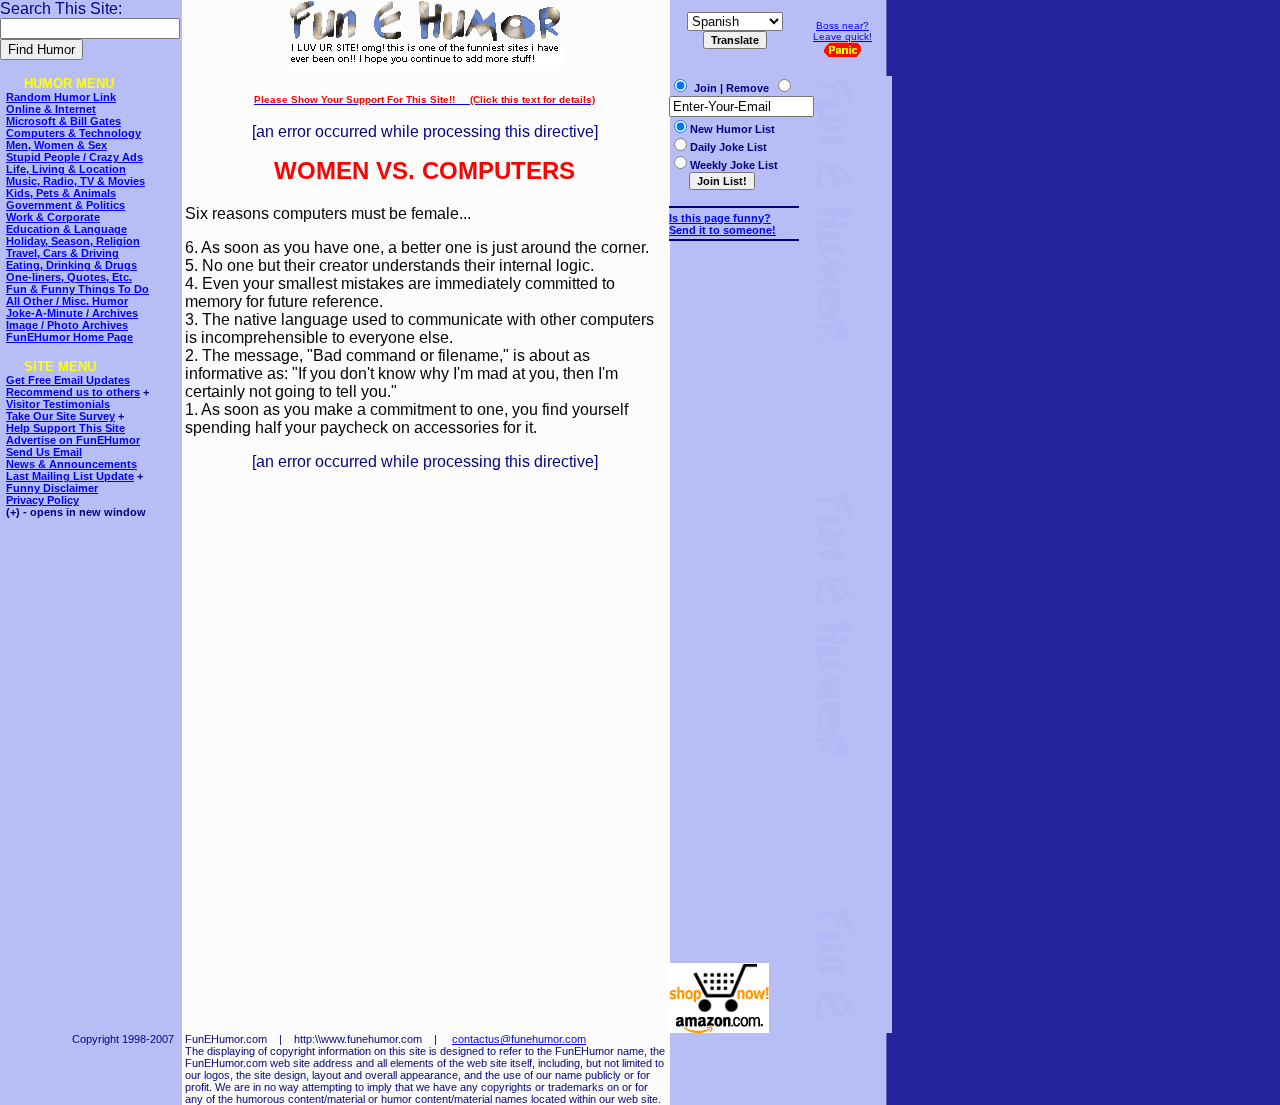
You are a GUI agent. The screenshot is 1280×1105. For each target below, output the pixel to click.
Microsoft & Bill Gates (63, 121)
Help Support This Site (65, 428)
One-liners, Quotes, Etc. (69, 277)
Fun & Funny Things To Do (77, 289)
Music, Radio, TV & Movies (75, 181)
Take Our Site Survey (60, 416)
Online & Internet (51, 109)
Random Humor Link (61, 97)
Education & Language (66, 229)
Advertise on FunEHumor (73, 440)
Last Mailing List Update (70, 476)
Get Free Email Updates (68, 380)
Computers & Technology (73, 133)
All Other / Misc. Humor (67, 301)
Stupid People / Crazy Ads (74, 157)
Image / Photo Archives (67, 325)
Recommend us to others (73, 392)
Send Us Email (44, 452)
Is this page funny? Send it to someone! (722, 224)
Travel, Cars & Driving (62, 253)
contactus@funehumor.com (519, 1039)
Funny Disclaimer (52, 488)
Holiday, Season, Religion (73, 241)
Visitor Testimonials (58, 404)
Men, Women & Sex (56, 145)
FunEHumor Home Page (69, 337)
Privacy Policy (42, 500)
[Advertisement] (729, 593)
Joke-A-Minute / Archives (72, 313)
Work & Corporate (53, 217)
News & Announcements (71, 464)
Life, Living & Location (66, 169)
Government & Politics (65, 205)
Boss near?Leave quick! (842, 31)
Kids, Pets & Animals (61, 193)
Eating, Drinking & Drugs (71, 265)
